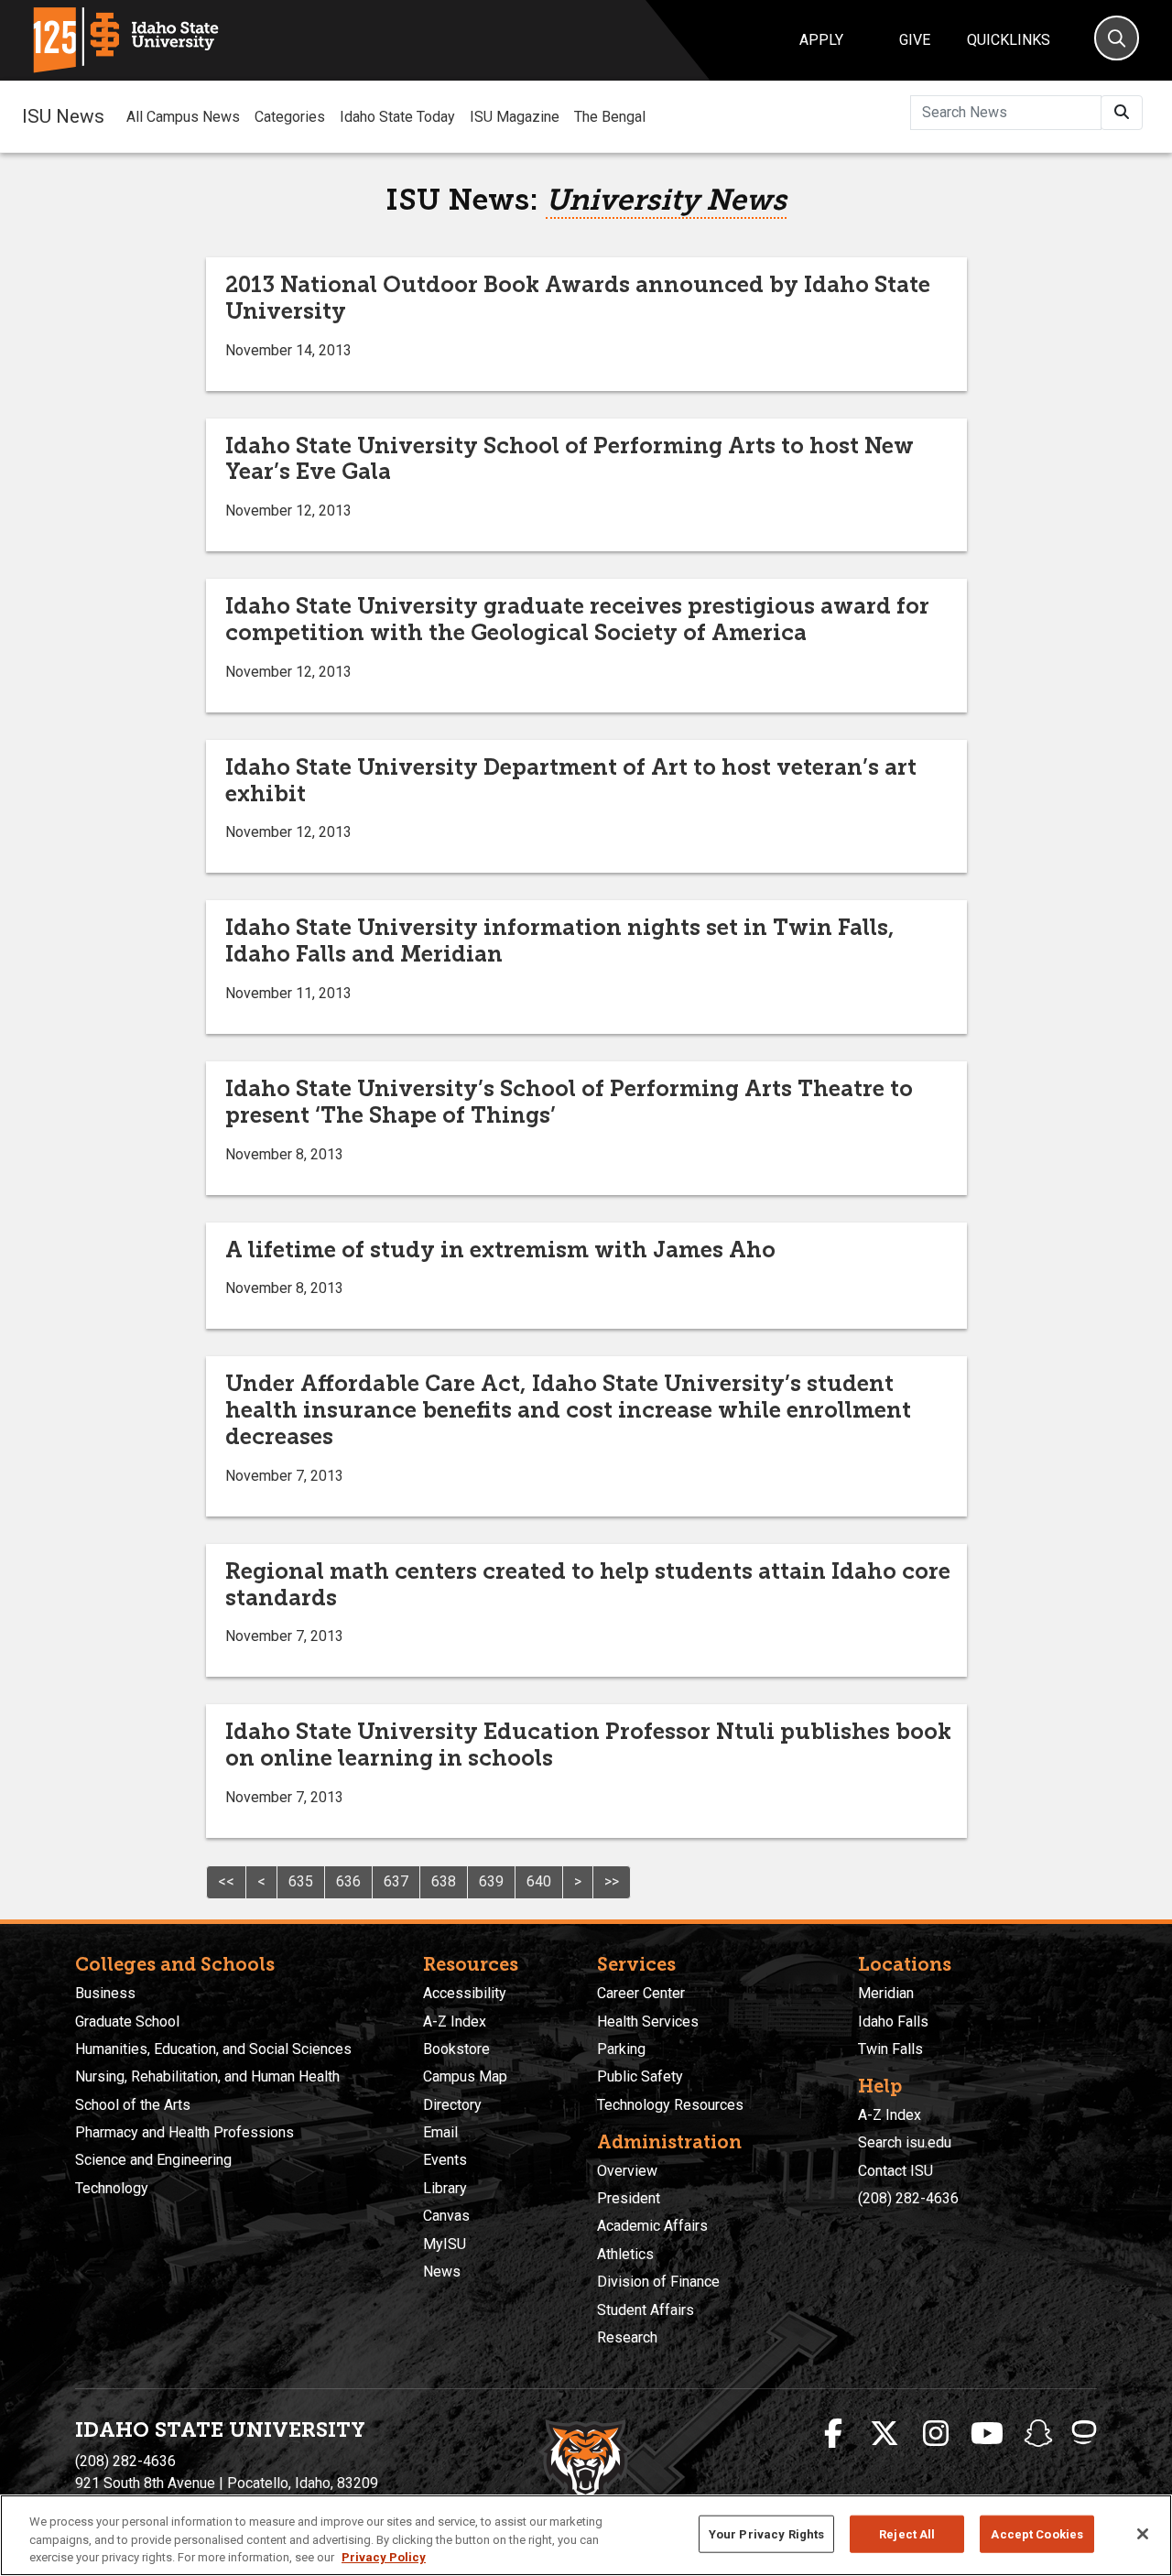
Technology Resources (670, 2105)
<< (226, 1881)
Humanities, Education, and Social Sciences (213, 2049)
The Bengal (610, 117)
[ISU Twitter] (884, 2434)
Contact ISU (895, 2171)
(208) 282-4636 (908, 2198)
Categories (290, 117)
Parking (621, 2049)
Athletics (625, 2254)
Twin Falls (890, 2049)
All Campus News (183, 117)
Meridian (886, 1993)
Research (627, 2337)
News (442, 2272)
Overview (627, 2171)
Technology (112, 2188)
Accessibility (465, 1993)
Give (915, 40)
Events (445, 2160)
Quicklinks (1009, 40)
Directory (452, 2105)
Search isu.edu (905, 2142)
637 (396, 1881)
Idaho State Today (397, 117)
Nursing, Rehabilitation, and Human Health (207, 2076)
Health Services (648, 2022)
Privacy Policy (384, 2557)
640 (539, 1881)
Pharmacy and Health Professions (184, 2132)
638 (444, 1881)
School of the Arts (133, 2105)
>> (612, 1881)
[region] (586, 2535)
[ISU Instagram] (936, 2434)
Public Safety (640, 2076)
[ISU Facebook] (833, 2434)
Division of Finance (658, 2282)
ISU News (63, 116)
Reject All (907, 2533)
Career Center (641, 1993)
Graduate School (127, 2022)
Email (440, 2132)
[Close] (1143, 2534)
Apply (821, 40)
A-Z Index (455, 2022)
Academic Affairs (652, 2226)
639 (491, 1881)
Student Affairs (646, 2310)
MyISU (445, 2244)
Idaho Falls (893, 2022)
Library (445, 2188)
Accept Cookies (1037, 2533)
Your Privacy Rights (766, 2533)
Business (105, 1993)
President (629, 2198)
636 (348, 1881)
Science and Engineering (153, 2160)
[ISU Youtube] (987, 2434)
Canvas (446, 2216)
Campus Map (465, 2076)
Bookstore (456, 2049)
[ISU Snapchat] (1038, 2434)
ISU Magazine (515, 117)
